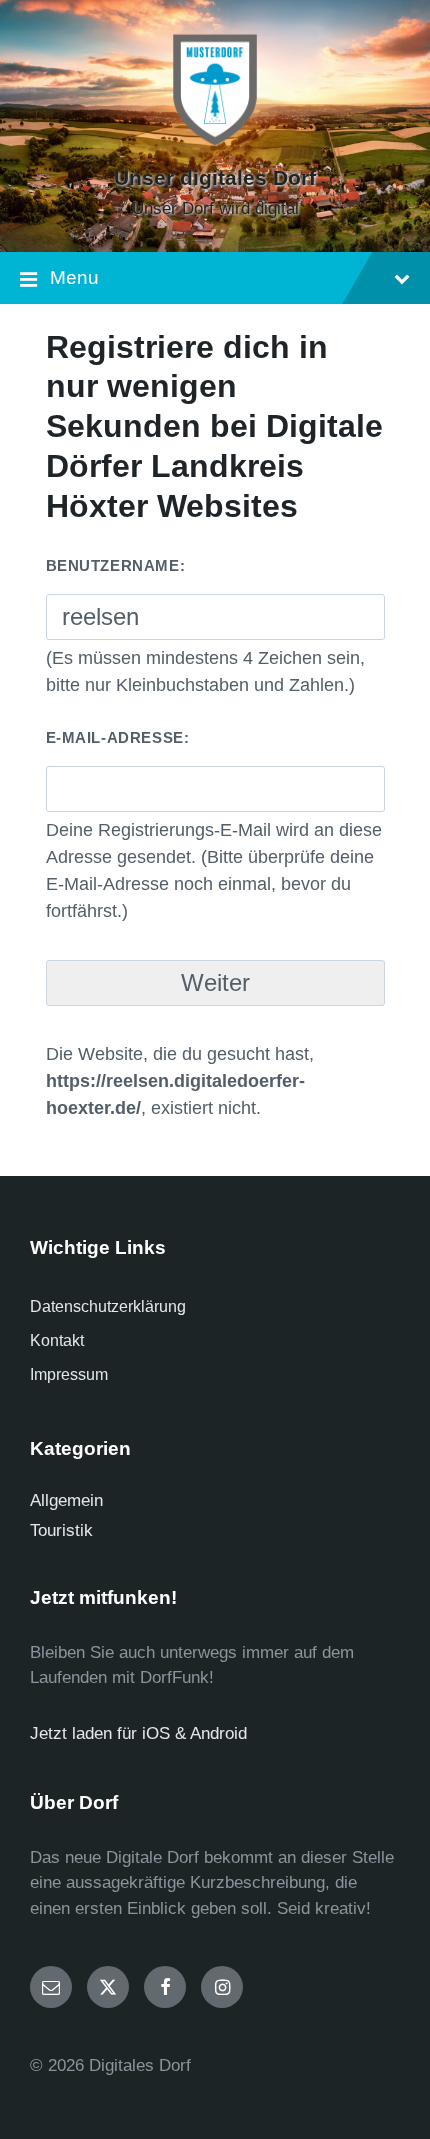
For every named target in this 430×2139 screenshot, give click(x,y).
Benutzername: (116, 565)
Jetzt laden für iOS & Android (138, 1733)
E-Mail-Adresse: (118, 737)
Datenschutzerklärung (108, 1306)
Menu (74, 277)
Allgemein (66, 1500)
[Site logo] (215, 144)
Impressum (69, 1374)
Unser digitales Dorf (215, 178)
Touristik (61, 1530)
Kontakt (57, 1340)
